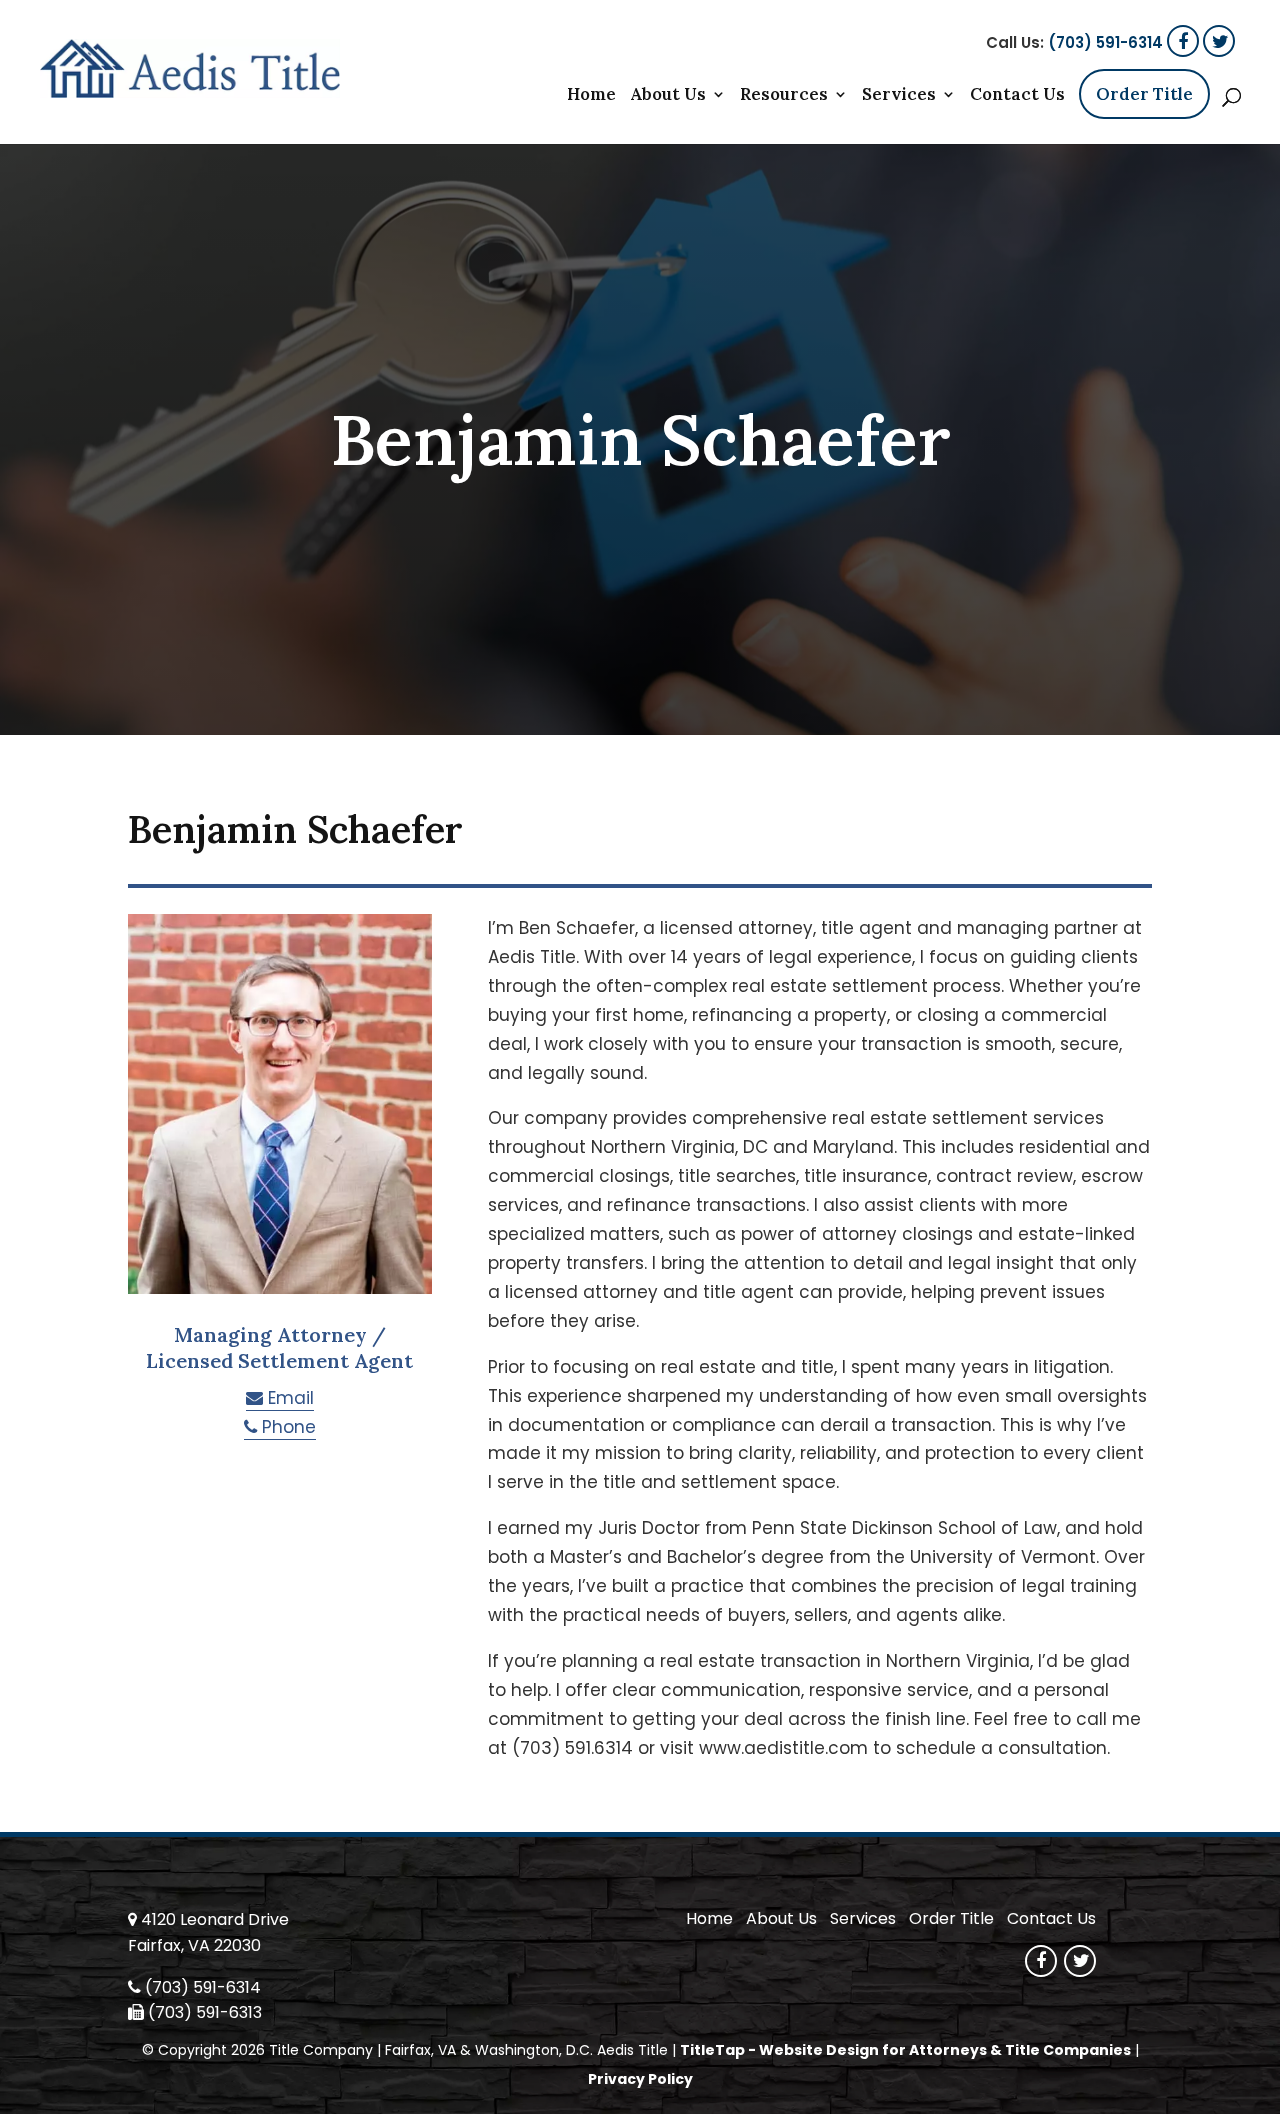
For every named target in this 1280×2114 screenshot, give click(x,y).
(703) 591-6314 (1105, 42)
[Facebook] (1183, 41)
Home (591, 96)
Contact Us (1017, 96)
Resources (784, 96)
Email (288, 1398)
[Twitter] (1219, 41)
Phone (286, 1427)
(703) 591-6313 (205, 2012)
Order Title (1144, 94)
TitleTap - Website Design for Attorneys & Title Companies (905, 2050)
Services (899, 96)
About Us (668, 96)
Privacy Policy (640, 2079)
